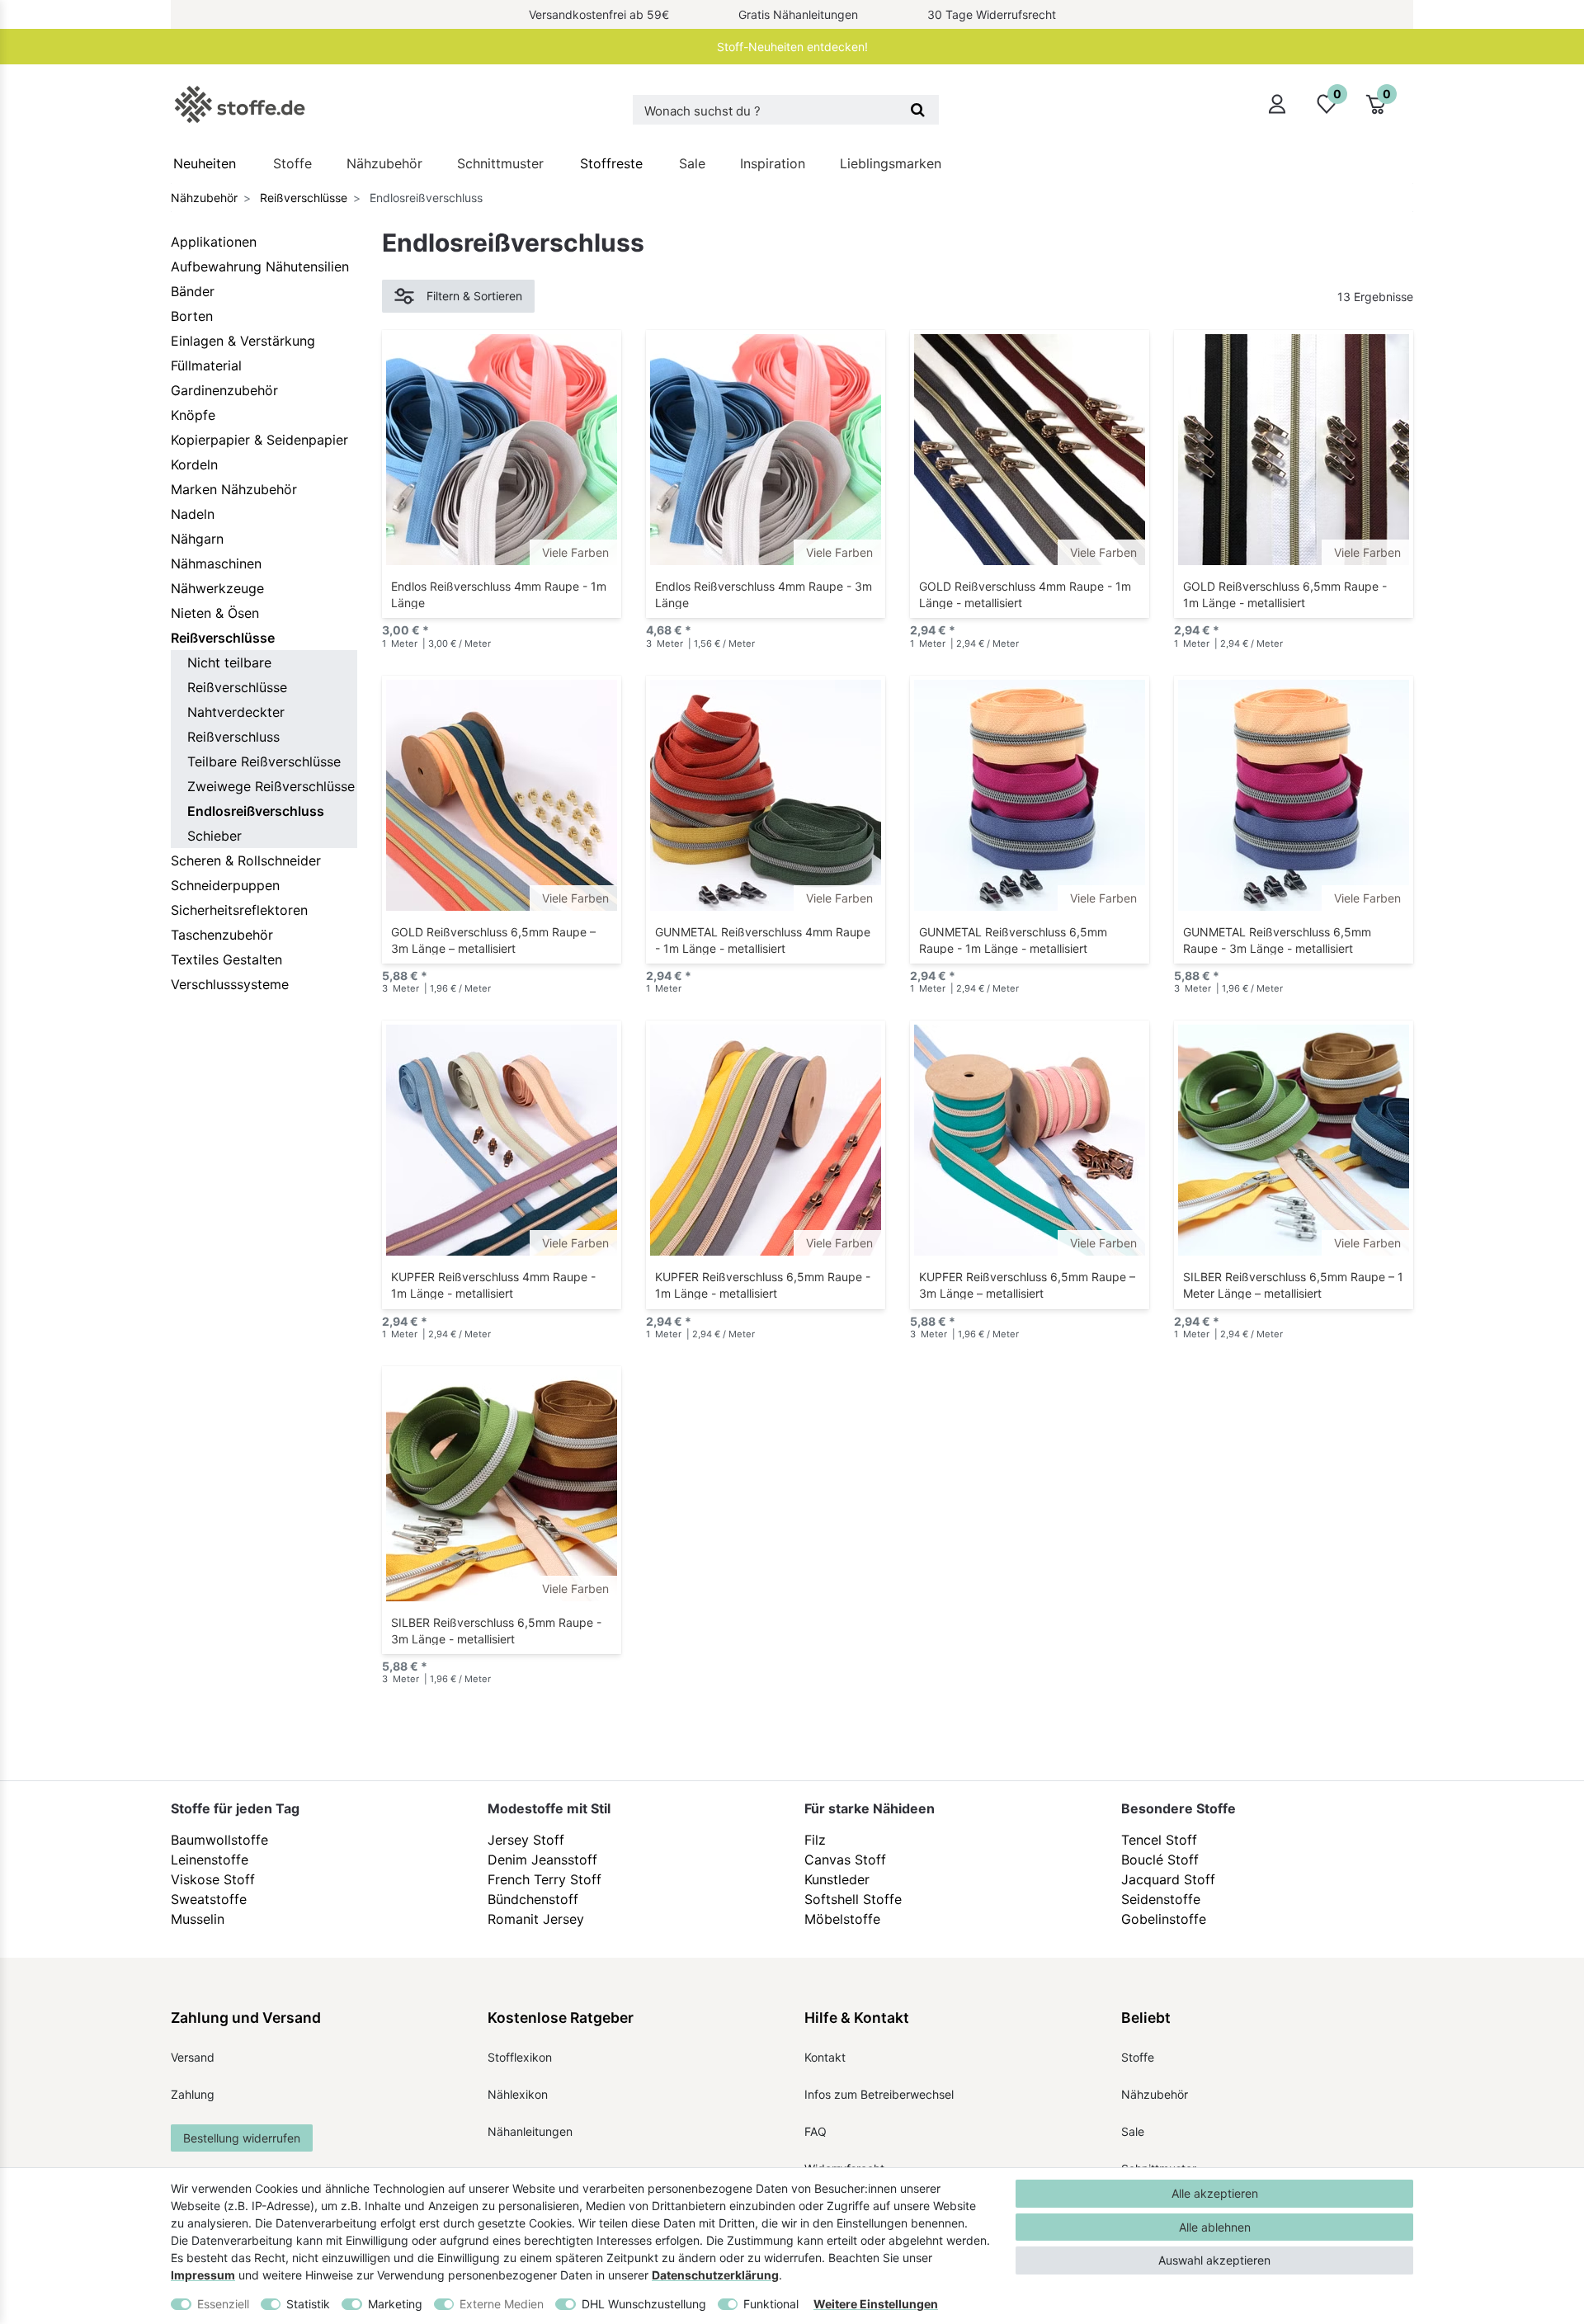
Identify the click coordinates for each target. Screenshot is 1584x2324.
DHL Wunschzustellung (644, 2304)
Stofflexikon (520, 2057)
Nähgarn (197, 539)
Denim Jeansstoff (542, 1860)
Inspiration (773, 163)
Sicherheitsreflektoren (239, 910)
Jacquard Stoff (1168, 1879)
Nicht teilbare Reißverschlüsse (237, 675)
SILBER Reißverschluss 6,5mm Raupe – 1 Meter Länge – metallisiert (1293, 1285)
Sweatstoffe (209, 1899)
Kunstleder (837, 1879)
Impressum (203, 2275)
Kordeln (194, 464)
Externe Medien (502, 2304)
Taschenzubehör (222, 935)
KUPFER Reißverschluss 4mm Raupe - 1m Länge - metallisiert (493, 1285)
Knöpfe (193, 415)
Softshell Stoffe (853, 1899)
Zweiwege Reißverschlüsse (271, 786)
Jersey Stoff (526, 1840)
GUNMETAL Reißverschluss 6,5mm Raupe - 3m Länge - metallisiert (1277, 940)
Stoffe (292, 163)
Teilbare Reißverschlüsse (264, 761)
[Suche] (918, 110)
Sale (692, 163)
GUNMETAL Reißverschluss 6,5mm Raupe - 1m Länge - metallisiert (1013, 940)
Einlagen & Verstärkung (243, 341)
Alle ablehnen (1215, 2227)
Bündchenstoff (533, 1899)
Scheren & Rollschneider (246, 860)
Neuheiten (205, 163)
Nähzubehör (384, 163)
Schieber (214, 836)
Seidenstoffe (1161, 1899)
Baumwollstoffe (219, 1840)
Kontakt (825, 2057)
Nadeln (193, 514)
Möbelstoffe (842, 1919)
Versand (193, 2057)
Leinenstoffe (210, 1860)
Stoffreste (611, 163)
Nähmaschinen (216, 563)
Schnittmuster (500, 163)
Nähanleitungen (530, 2131)
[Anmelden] (1277, 104)
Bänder (193, 291)
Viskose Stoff (213, 1879)
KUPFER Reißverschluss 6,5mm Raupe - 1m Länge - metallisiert (763, 1285)
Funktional (771, 2304)
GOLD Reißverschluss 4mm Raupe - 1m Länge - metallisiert (1025, 594)
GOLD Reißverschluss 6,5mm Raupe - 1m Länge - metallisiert (1285, 594)
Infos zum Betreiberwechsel (879, 2094)
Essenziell (223, 2304)
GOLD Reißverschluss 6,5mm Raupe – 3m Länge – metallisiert (493, 940)
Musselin (198, 1919)
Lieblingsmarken (891, 163)
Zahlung (193, 2094)
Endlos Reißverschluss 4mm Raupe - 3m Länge (764, 594)
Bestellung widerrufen (242, 2138)
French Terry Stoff (544, 1879)
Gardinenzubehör (224, 390)
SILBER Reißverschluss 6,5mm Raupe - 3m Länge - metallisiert (496, 1630)
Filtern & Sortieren (474, 296)
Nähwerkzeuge (217, 588)
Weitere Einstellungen (876, 2304)
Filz (815, 1840)
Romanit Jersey (536, 1919)
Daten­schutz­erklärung (715, 2275)
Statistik (308, 2304)
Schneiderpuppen (225, 885)
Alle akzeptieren (1215, 2193)
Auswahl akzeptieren (1214, 2260)
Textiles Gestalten (226, 959)
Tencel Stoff (1159, 1840)
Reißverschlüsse (302, 198)
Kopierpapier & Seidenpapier (259, 440)
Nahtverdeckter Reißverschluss (236, 724)
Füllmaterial (206, 365)
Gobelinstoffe (1164, 1919)
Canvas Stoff (845, 1860)
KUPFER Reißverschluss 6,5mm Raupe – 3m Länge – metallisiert (1027, 1285)
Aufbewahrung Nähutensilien (260, 266)
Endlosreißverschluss (256, 811)
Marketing (395, 2304)
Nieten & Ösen (215, 613)
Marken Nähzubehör (234, 489)
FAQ (816, 2131)
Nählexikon (518, 2094)
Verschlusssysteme (230, 984)
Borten (192, 316)
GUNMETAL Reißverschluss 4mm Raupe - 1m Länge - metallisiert (763, 940)
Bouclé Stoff (1160, 1860)
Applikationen (214, 242)
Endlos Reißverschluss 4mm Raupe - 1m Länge (499, 594)
